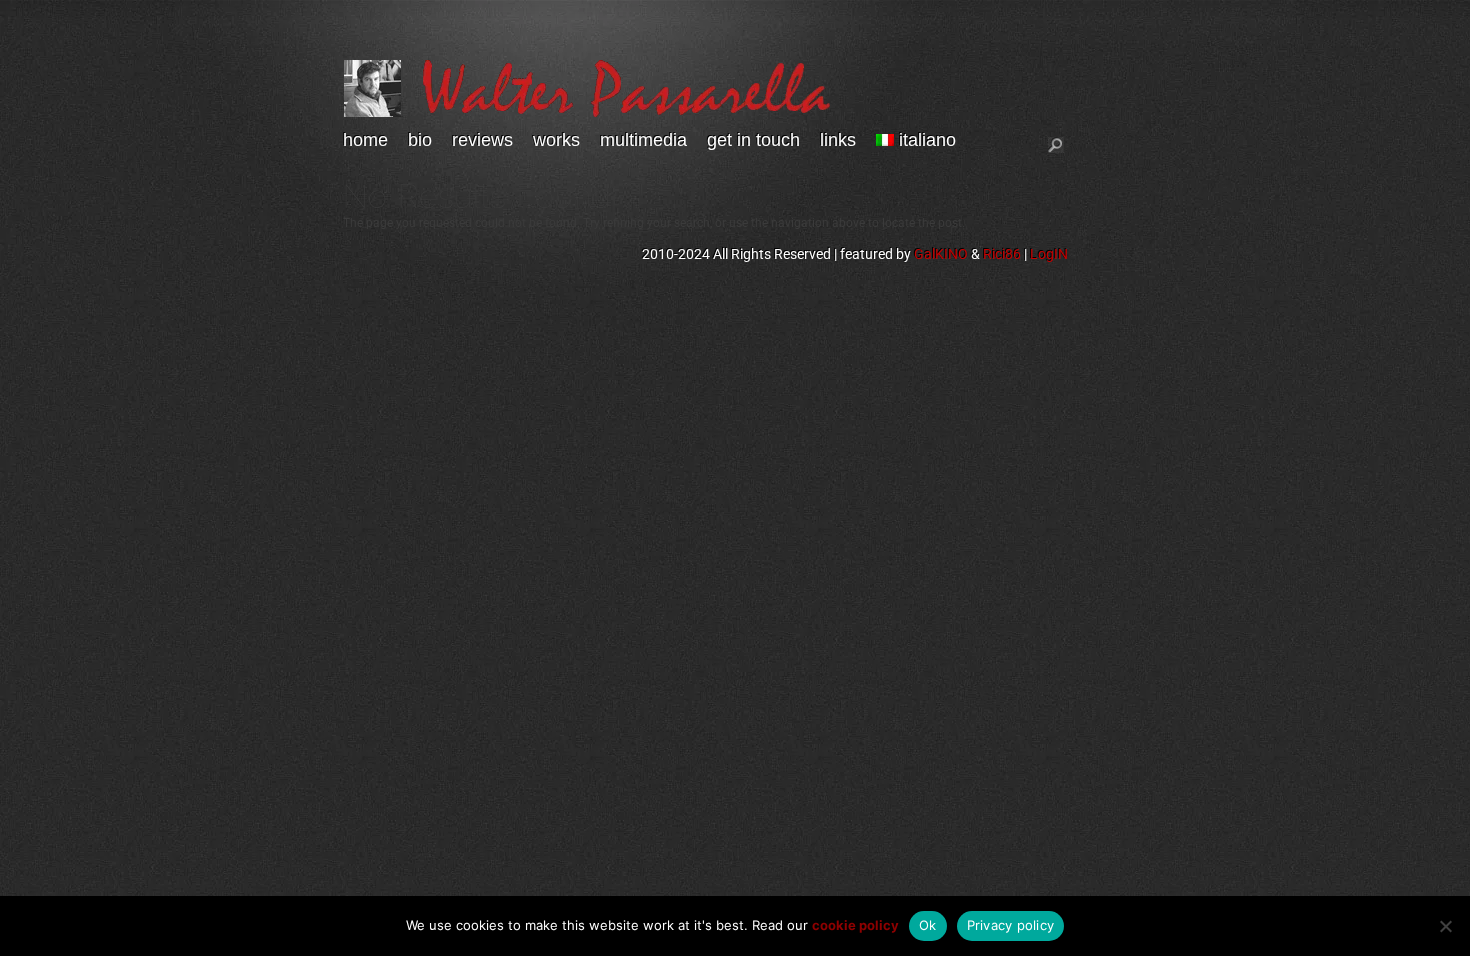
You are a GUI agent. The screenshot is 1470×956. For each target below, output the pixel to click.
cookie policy (855, 925)
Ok (928, 925)
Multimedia (643, 141)
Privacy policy (1011, 925)
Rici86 (1002, 254)
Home (365, 141)
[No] (1445, 926)
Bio (420, 141)
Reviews (482, 141)
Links (838, 141)
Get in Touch (753, 141)
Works (556, 141)
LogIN (1049, 254)
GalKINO (941, 254)
